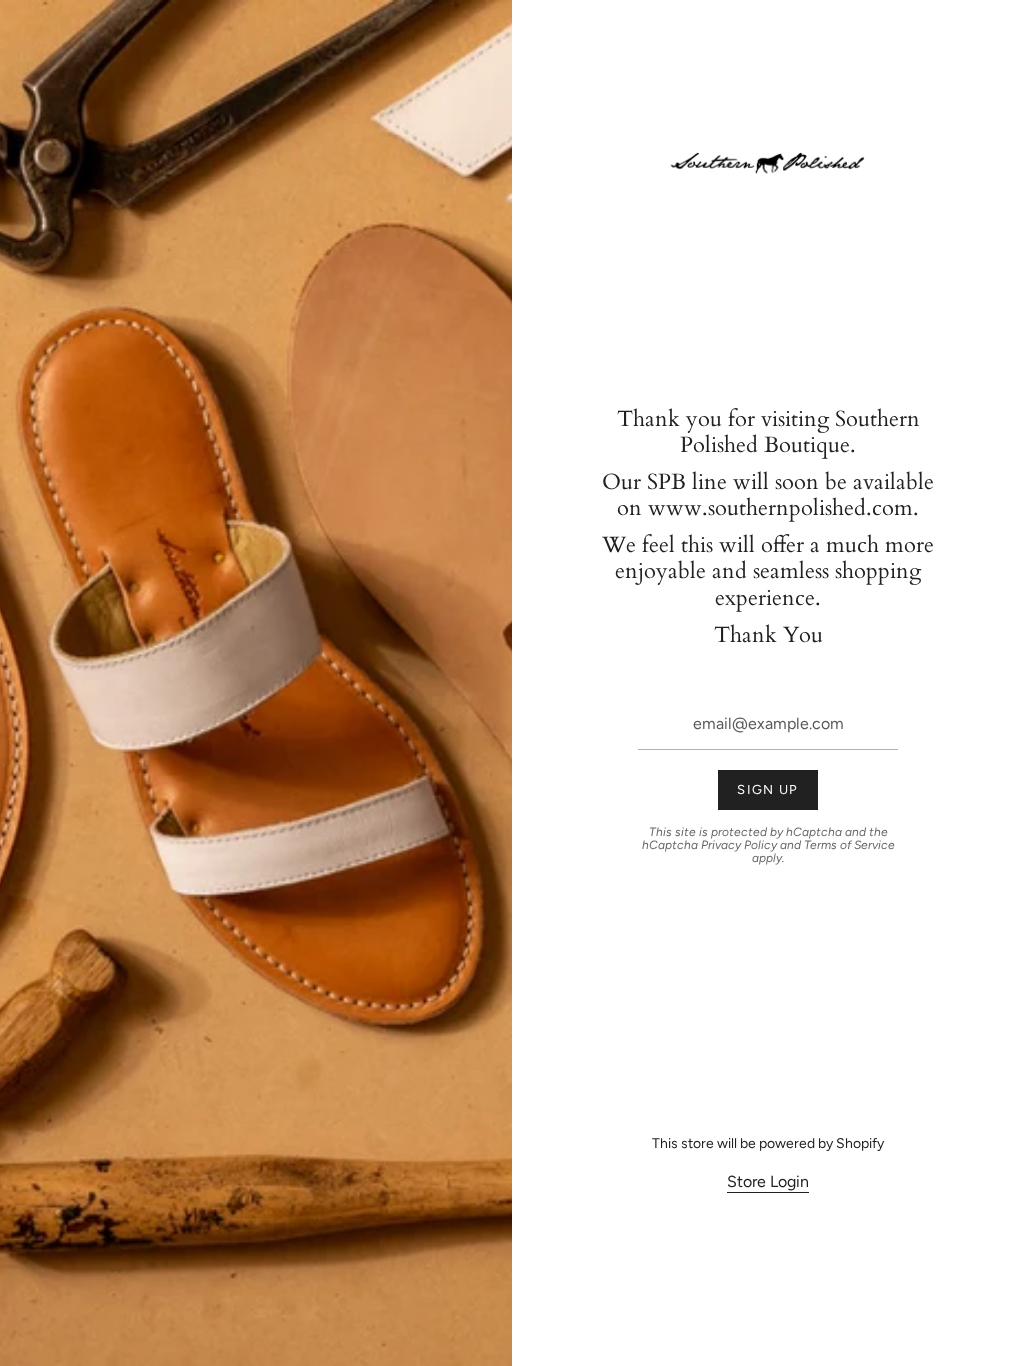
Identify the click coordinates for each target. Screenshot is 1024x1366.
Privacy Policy (739, 845)
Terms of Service (849, 845)
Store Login (768, 1181)
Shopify (860, 1143)
